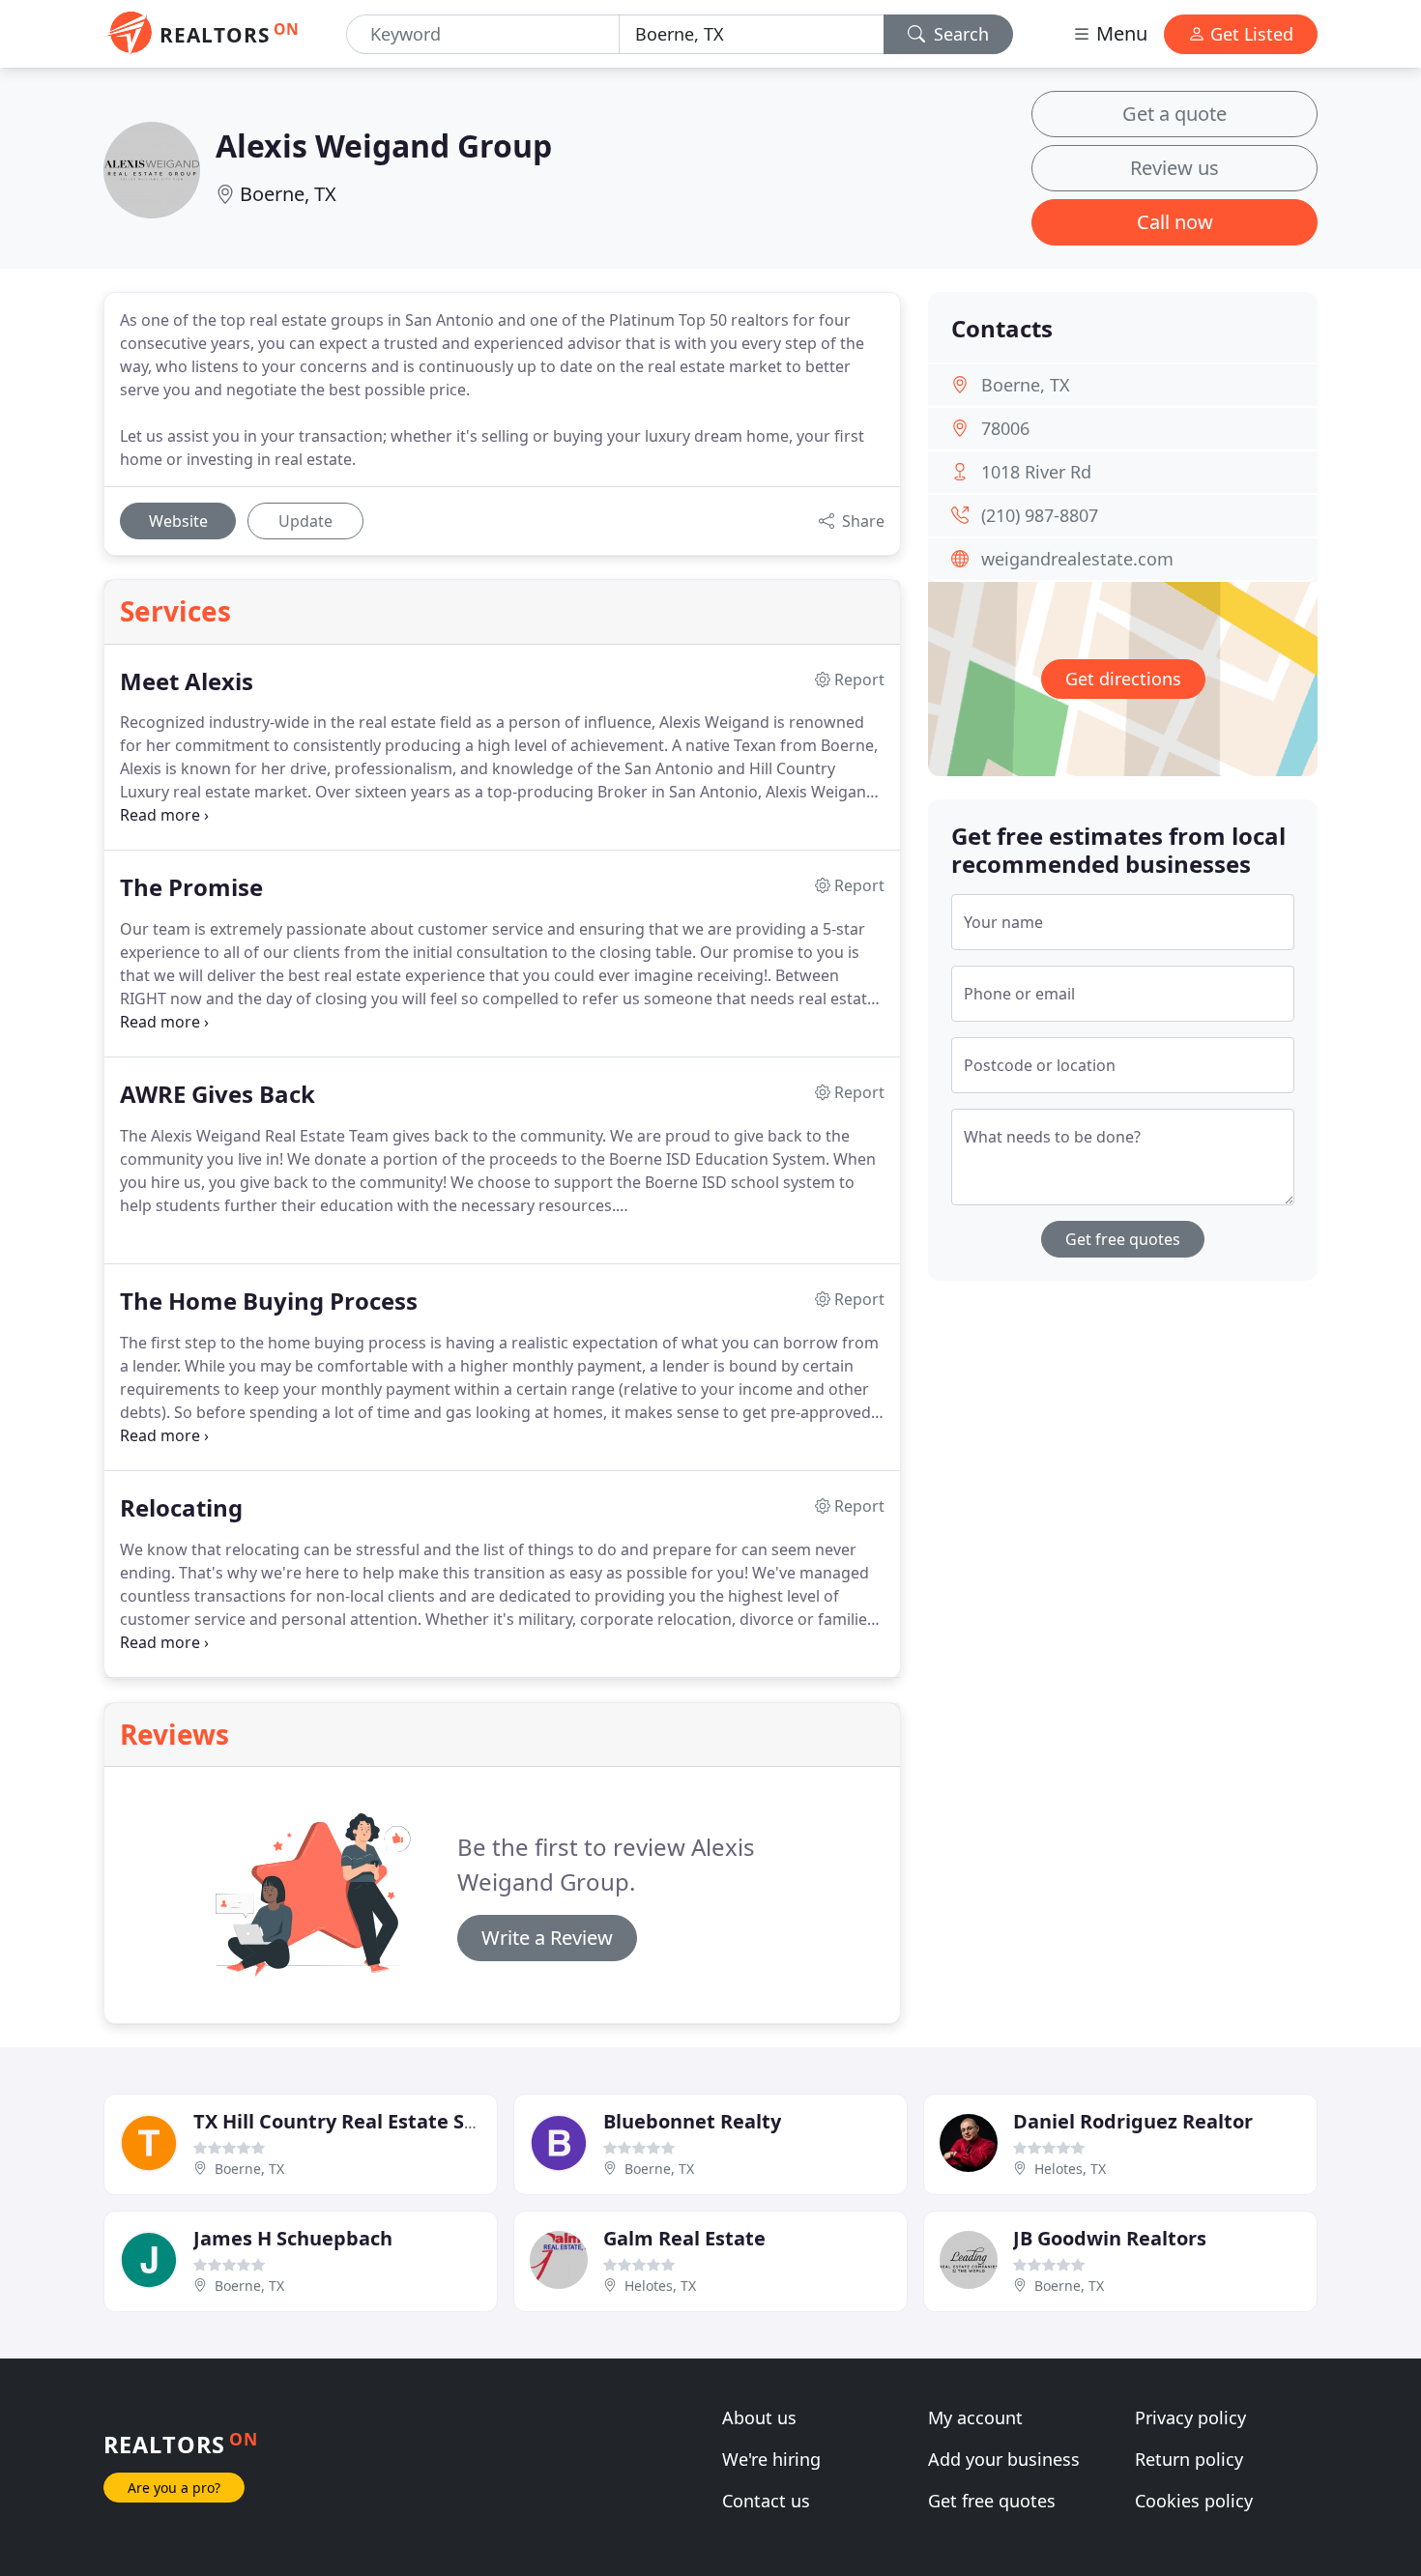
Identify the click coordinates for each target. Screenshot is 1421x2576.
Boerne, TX (288, 194)
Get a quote (1174, 114)
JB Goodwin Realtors (1110, 2238)
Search (959, 34)
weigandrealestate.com (1077, 559)
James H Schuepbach (293, 2238)
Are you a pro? (174, 2488)
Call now (1175, 222)
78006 (1005, 428)
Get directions (1123, 679)
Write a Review (547, 1938)
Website (178, 521)
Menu (1119, 33)
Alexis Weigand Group (384, 145)
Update (305, 521)
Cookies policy (1194, 2501)
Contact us (766, 2501)
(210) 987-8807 (1040, 515)
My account (975, 2417)
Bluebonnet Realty (692, 2121)
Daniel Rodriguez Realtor (1133, 2121)
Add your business (1004, 2459)
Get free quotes (1123, 1239)
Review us (1174, 168)
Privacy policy (1190, 2417)
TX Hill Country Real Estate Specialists (374, 2121)
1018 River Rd (1036, 472)
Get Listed (1249, 34)
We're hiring (771, 2459)
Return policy (1189, 2459)
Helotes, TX (1070, 2169)
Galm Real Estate (684, 2238)
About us (759, 2417)
